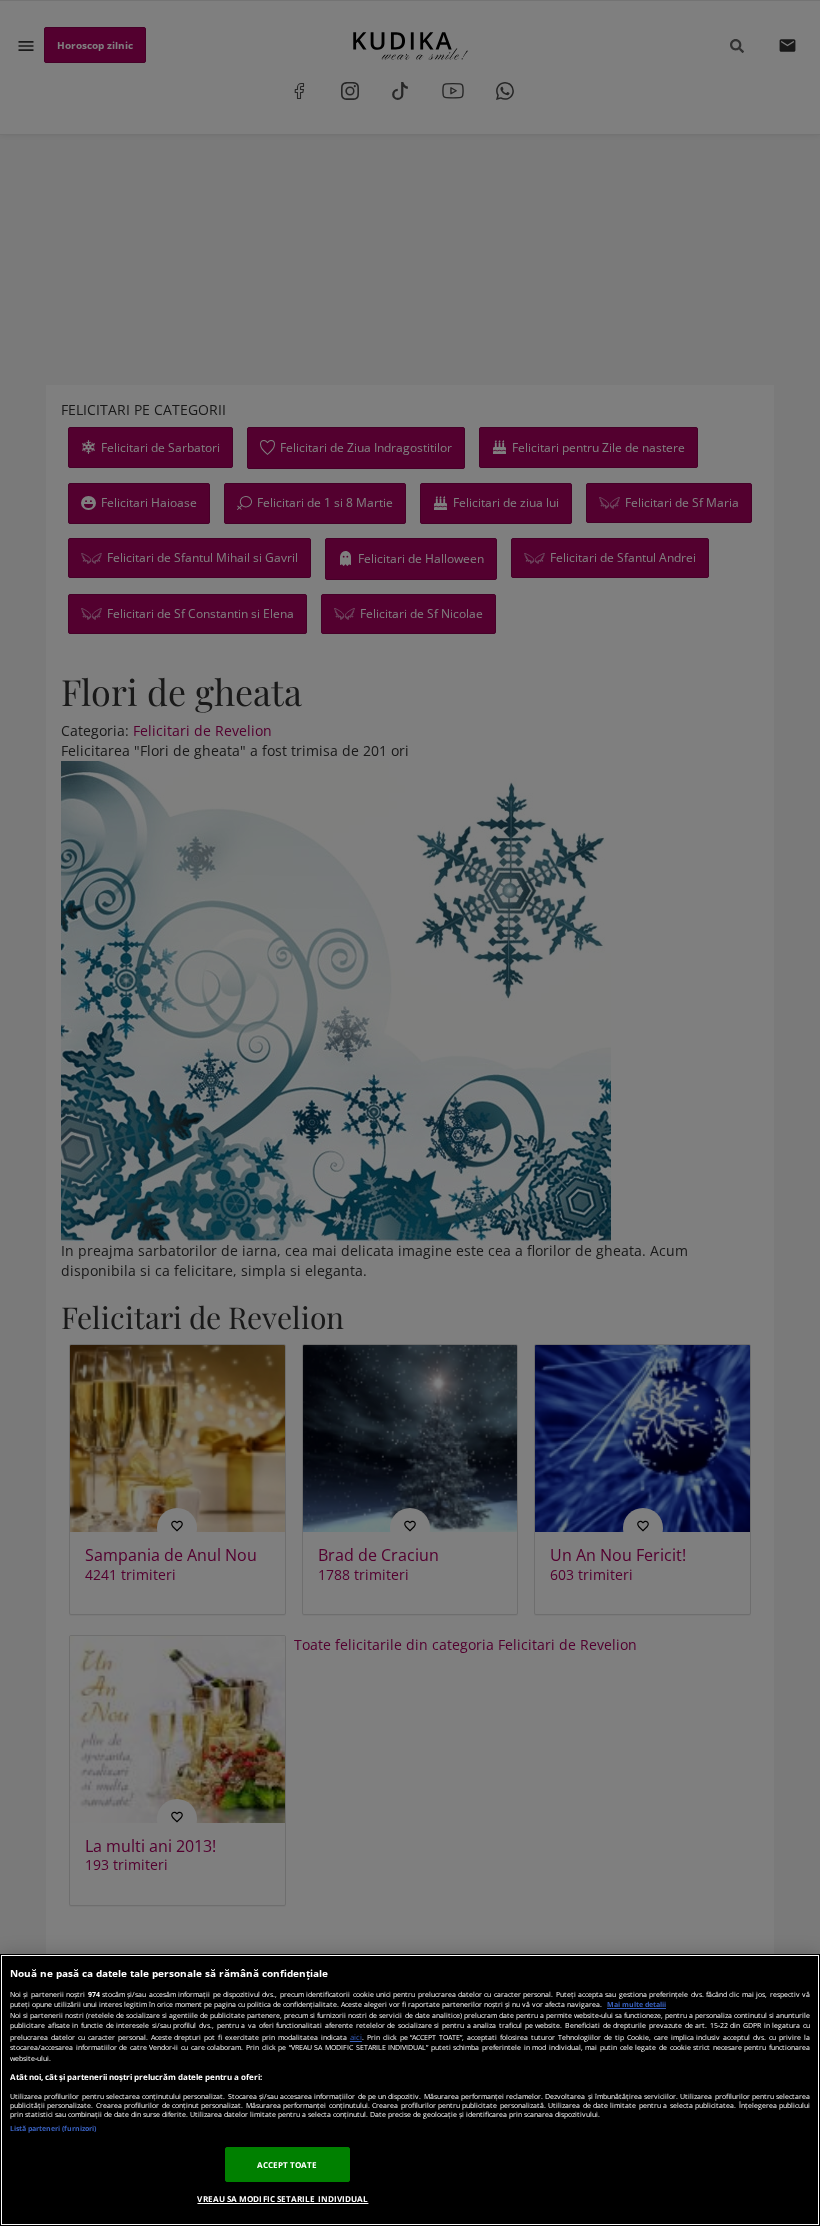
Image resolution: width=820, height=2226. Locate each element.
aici (356, 2037)
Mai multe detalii (636, 2004)
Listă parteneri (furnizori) (53, 2128)
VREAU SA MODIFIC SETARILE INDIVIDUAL (282, 2198)
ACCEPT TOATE (287, 2164)
